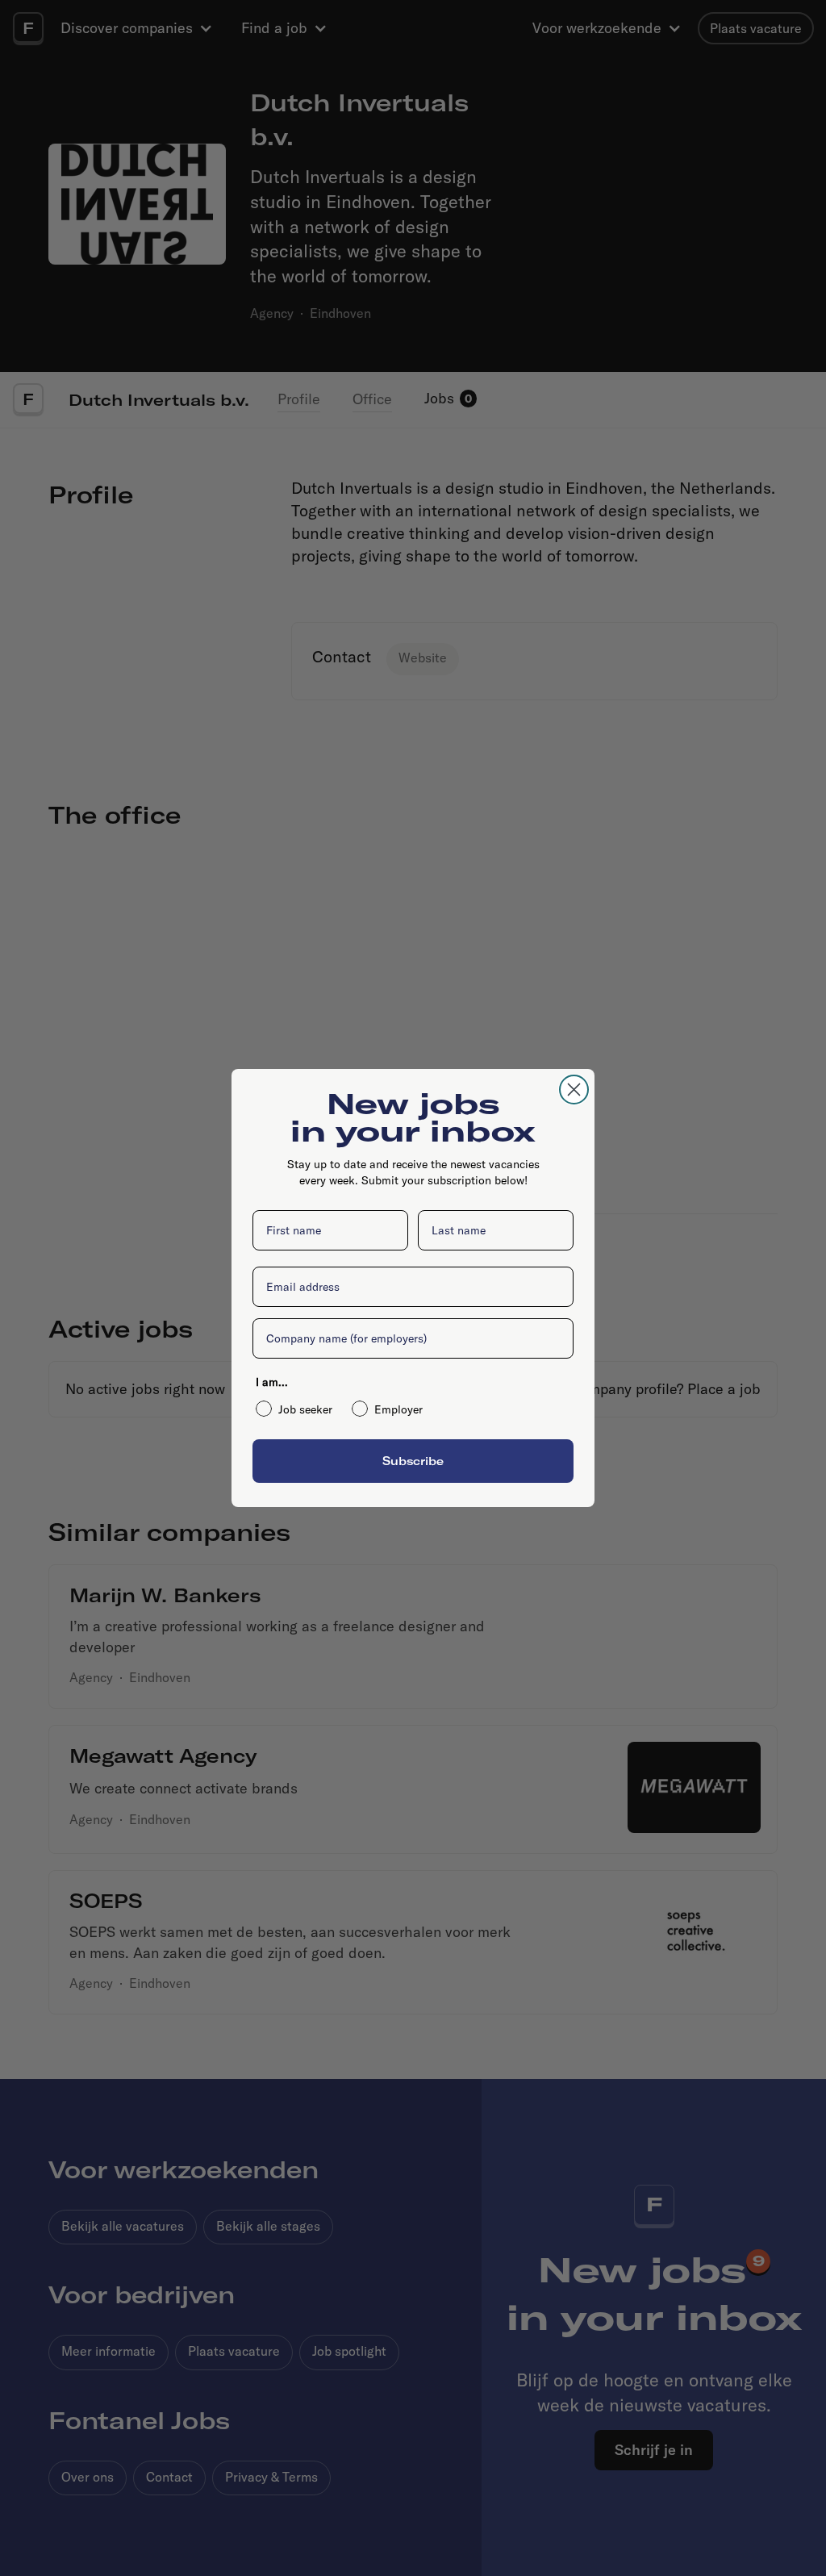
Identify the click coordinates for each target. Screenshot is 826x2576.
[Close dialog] (574, 1090)
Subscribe (413, 1461)
